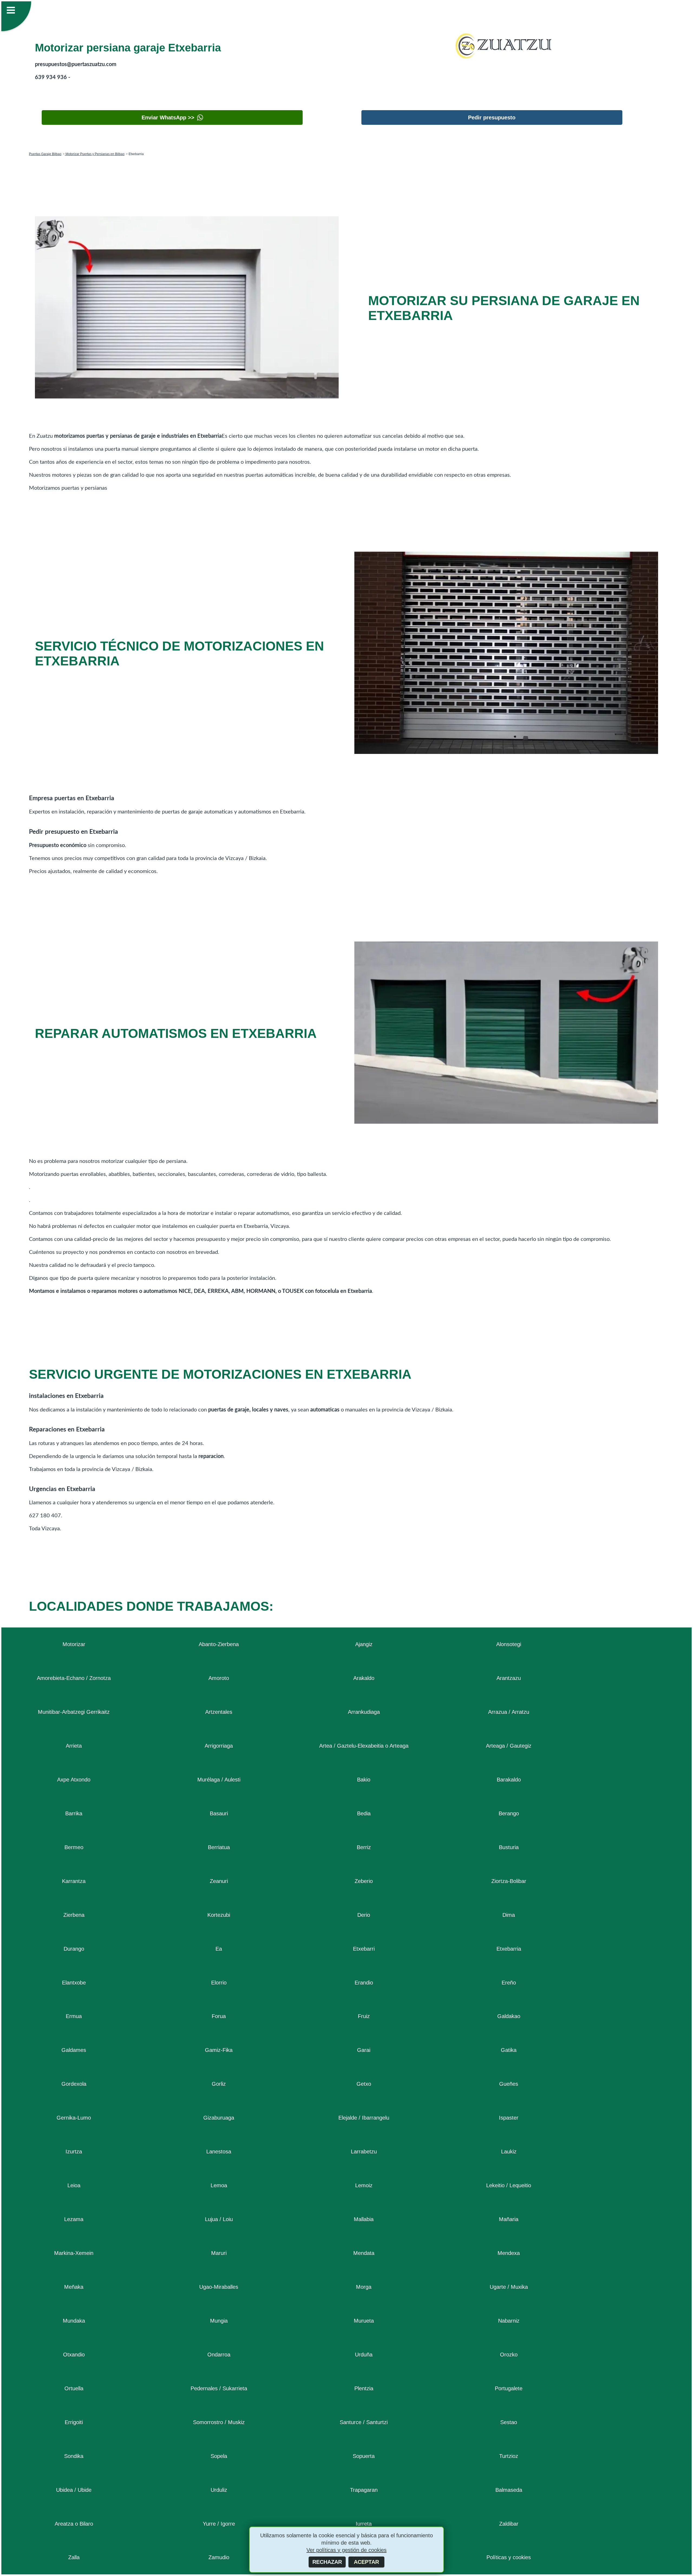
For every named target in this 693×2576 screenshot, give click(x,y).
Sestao (509, 2422)
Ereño (509, 1983)
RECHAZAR (327, 2562)
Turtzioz (509, 2456)
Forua (219, 2016)
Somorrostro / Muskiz (219, 2422)
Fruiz (364, 2016)
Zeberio (364, 1881)
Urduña (364, 2355)
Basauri (219, 1813)
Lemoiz (364, 2185)
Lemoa (219, 2185)
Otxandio (74, 2355)
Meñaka (74, 2287)
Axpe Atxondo (74, 1780)
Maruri (219, 2253)
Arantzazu (509, 1678)
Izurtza (74, 2152)
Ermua (74, 2016)
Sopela (219, 2456)
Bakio (364, 1780)
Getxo (364, 2084)
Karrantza (74, 1881)
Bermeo (74, 1847)
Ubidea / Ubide (74, 2490)
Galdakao (509, 2016)
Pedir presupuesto (492, 117)
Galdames (74, 2050)
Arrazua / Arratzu (509, 1712)
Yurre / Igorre (219, 2524)
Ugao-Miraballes (219, 2287)
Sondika (74, 2456)
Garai (364, 2050)
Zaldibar (509, 2524)
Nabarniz (509, 2321)
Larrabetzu (364, 2152)
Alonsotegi (509, 1644)
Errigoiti (74, 2422)
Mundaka (74, 2321)
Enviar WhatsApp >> (168, 117)
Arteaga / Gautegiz (509, 1746)
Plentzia (364, 2388)
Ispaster (509, 2118)
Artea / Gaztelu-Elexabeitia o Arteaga (364, 1746)
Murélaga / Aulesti (219, 1780)
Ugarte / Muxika (509, 2287)
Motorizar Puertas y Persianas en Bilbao (95, 154)
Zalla (74, 2557)
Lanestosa (219, 2152)
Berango (509, 1813)
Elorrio (219, 1983)
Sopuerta (364, 2456)
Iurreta (364, 2524)
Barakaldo (509, 1780)
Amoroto (219, 1678)
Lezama (74, 2219)
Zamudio (219, 2557)
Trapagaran (364, 2490)
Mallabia (364, 2219)
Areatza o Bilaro (74, 2524)
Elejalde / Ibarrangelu (364, 2118)
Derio (364, 1915)
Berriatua (219, 1847)
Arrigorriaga (219, 1746)
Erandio (364, 1983)
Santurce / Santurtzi (364, 2422)
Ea (219, 1949)
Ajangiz (364, 1644)
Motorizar (74, 1644)
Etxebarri (364, 1949)
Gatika (509, 2050)
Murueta (364, 2321)
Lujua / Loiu (219, 2219)
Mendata (364, 2253)
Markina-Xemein (74, 2253)
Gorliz (219, 2084)
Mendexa (509, 2253)
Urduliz (219, 2490)
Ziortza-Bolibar (509, 1881)
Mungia (219, 2321)
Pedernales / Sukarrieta (219, 2388)
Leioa (74, 2185)
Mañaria (509, 2219)
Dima (509, 1915)
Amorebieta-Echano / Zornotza (74, 1678)
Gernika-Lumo (74, 2118)
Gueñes (509, 2084)
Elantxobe (74, 1983)
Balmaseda (509, 2490)
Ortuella (74, 2388)
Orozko (509, 2355)
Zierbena (74, 1915)
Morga (364, 2287)
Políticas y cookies (509, 2557)
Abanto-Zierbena (219, 1644)
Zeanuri (219, 1881)
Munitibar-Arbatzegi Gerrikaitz (74, 1712)
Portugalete (509, 2388)
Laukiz (509, 2152)
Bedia (364, 1813)
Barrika (74, 1813)
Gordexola (74, 2084)
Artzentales (219, 1712)
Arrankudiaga (364, 1712)
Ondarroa (219, 2355)
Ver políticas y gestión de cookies (346, 2550)
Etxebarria (509, 1949)
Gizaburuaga (219, 2118)
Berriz (364, 1847)
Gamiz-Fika (219, 2050)
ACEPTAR (366, 2562)
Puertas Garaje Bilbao (45, 154)
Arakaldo (364, 1678)
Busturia (509, 1847)
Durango (74, 1949)
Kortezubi (219, 1915)
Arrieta (74, 1746)
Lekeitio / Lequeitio (509, 2185)
